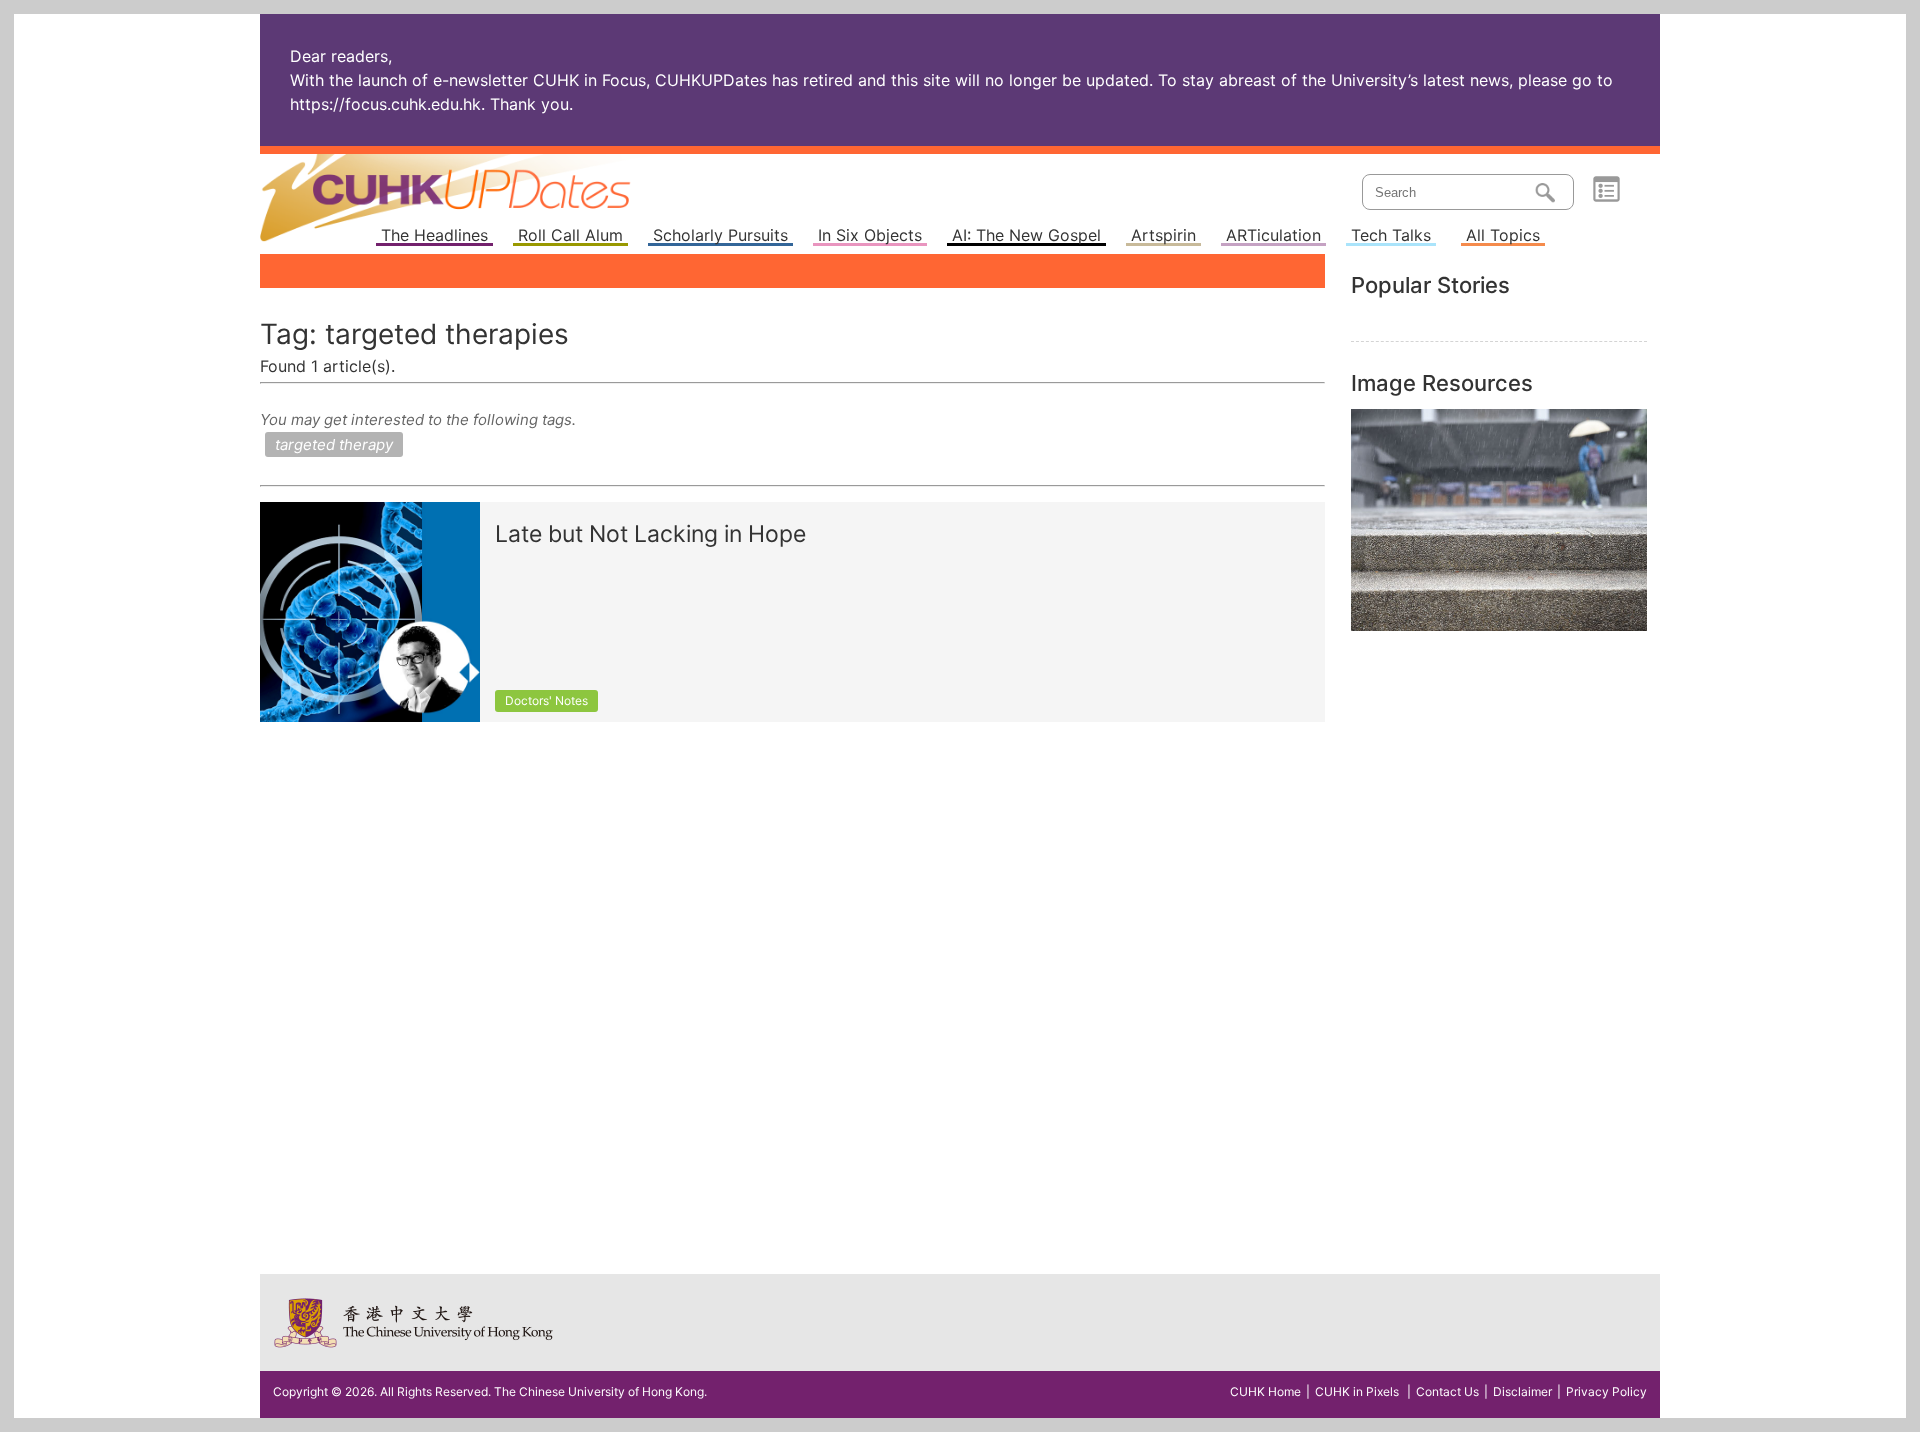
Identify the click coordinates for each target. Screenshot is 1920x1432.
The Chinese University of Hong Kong (414, 1322)
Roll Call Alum (570, 236)
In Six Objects (870, 236)
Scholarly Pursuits (720, 236)
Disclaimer (1522, 1391)
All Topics (1503, 236)
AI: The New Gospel (1026, 236)
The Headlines (434, 236)
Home (483, 184)
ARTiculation (1273, 236)
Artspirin (1163, 236)
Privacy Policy (1606, 1391)
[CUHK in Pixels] (1499, 520)
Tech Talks (1391, 236)
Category (1606, 190)
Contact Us (1447, 1391)
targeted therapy (334, 444)
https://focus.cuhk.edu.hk (385, 104)
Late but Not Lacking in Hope (650, 534)
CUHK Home (1265, 1391)
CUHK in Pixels (1357, 1391)
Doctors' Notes (546, 700)
